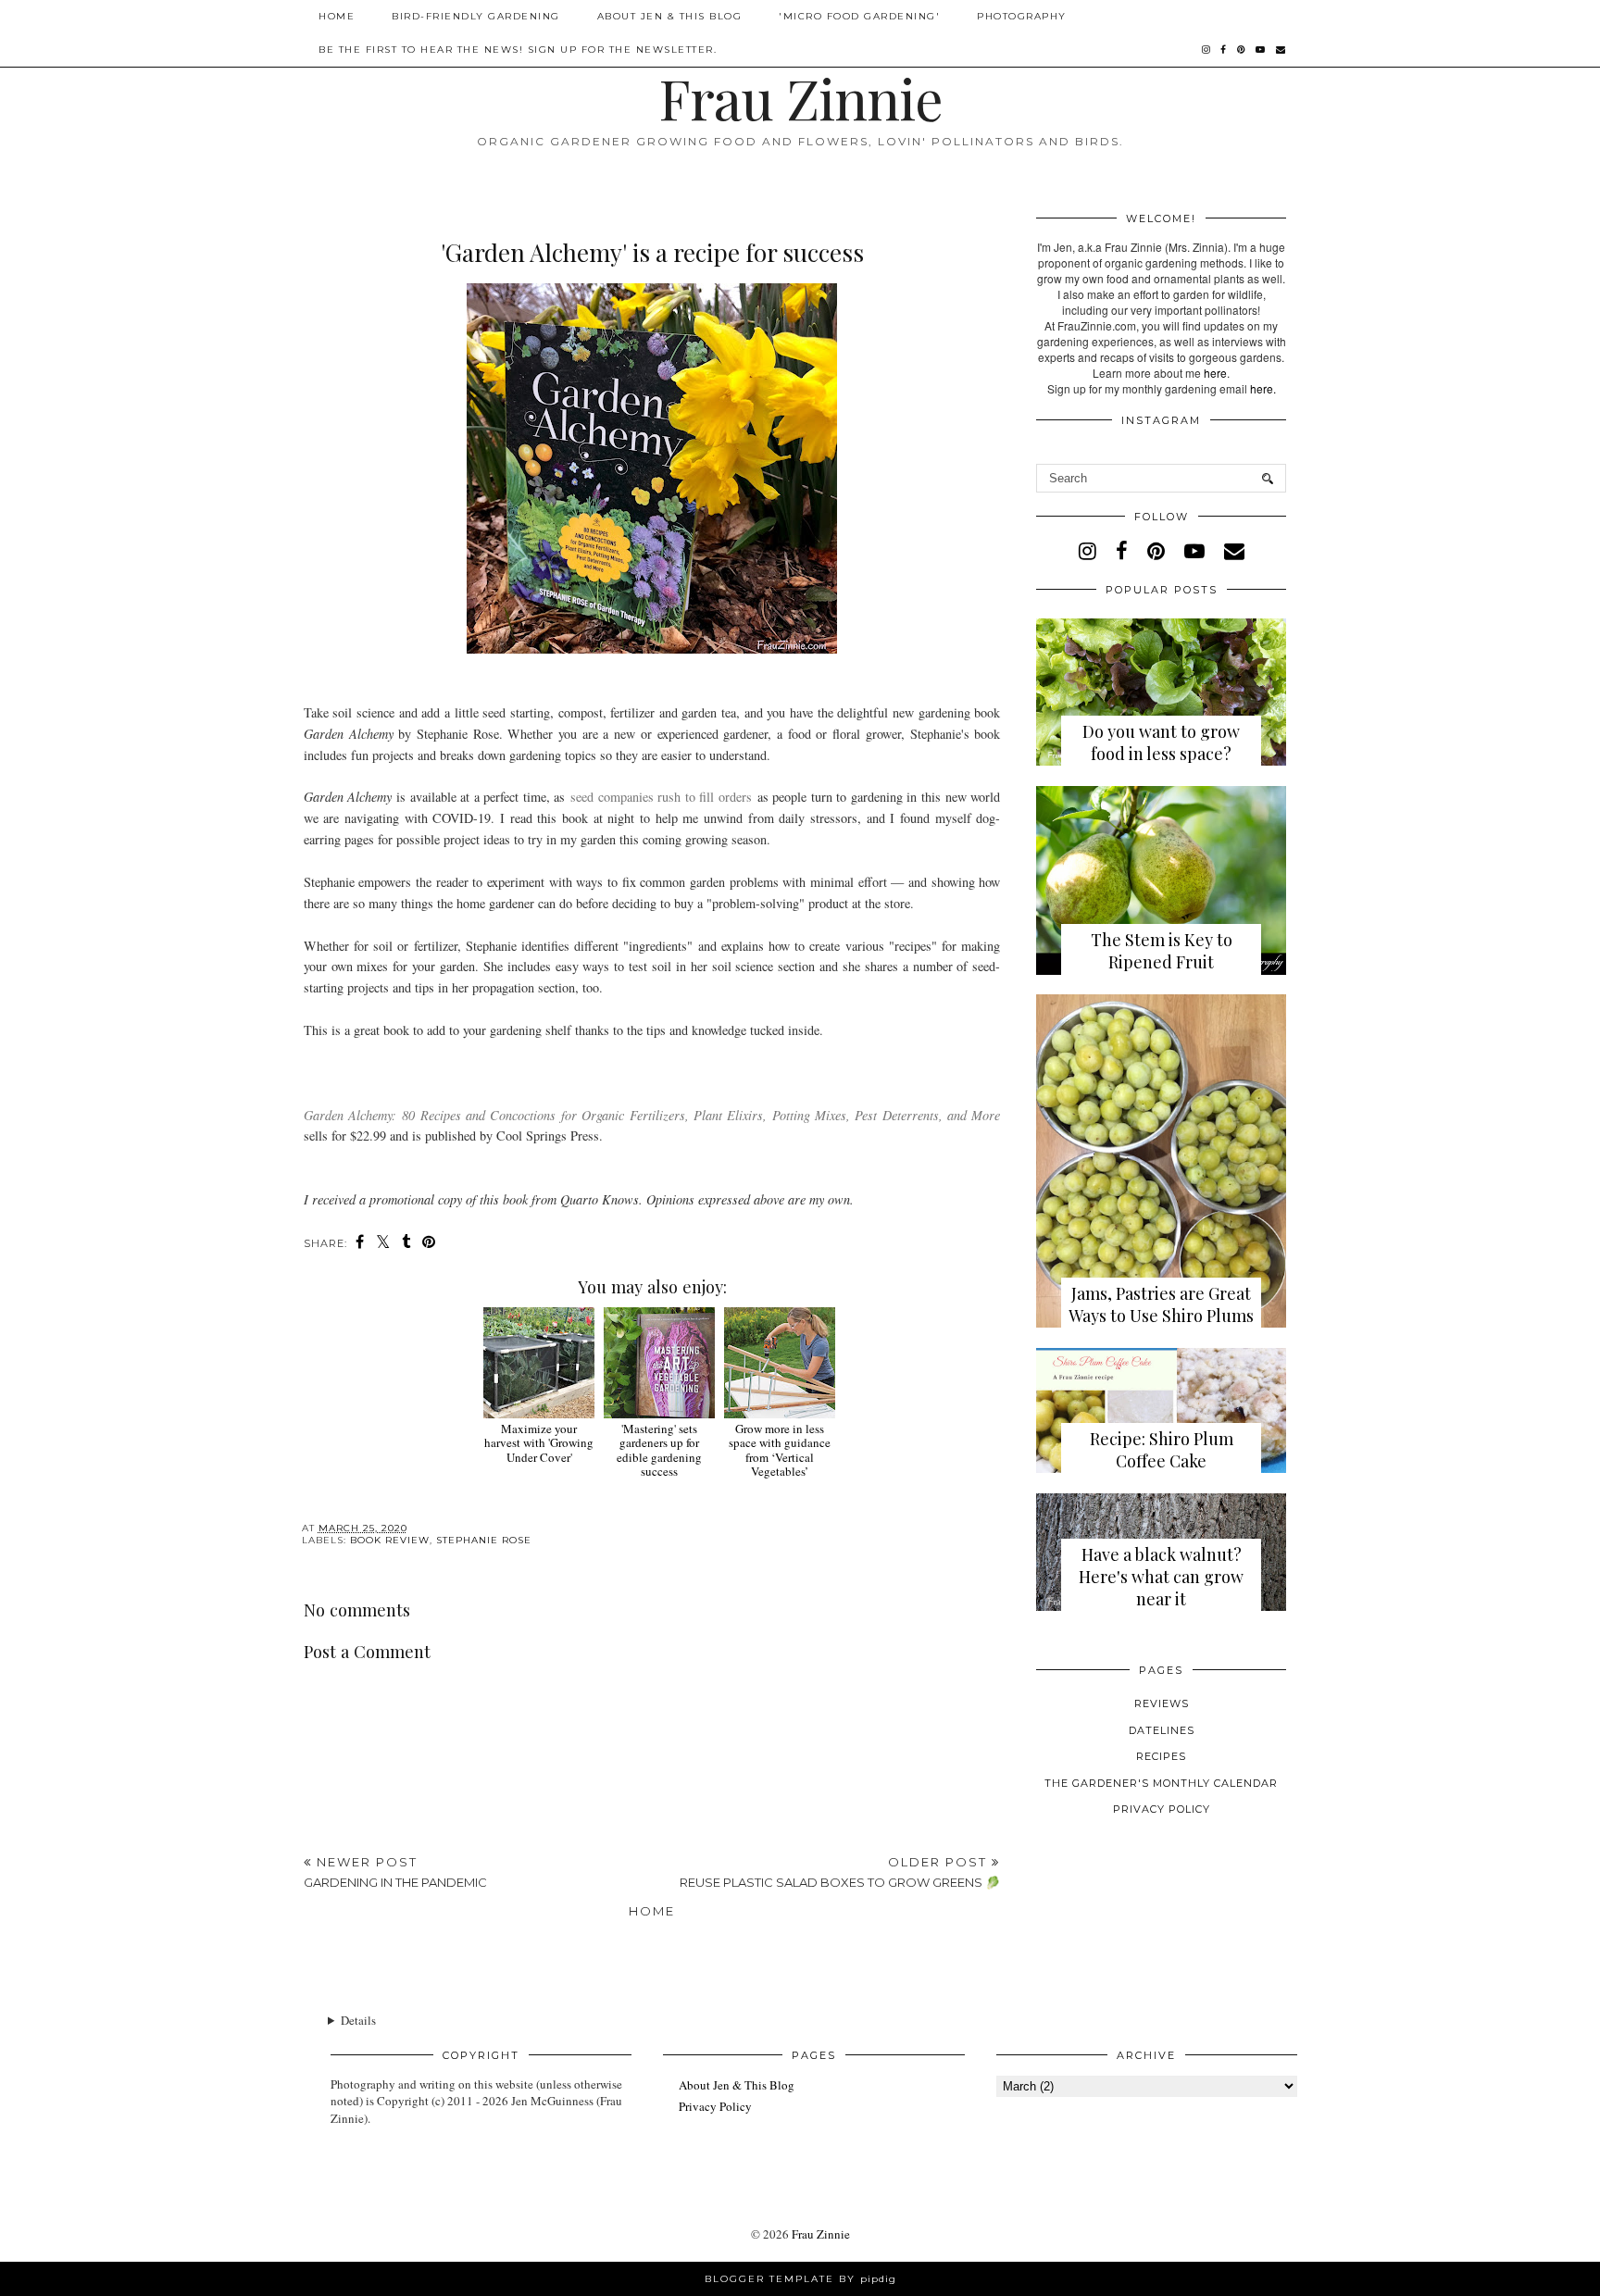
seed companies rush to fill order (658, 797)
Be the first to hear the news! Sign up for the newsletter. (518, 50)
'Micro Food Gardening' (859, 16)
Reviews (1162, 1703)
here (1215, 373)
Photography (1022, 16)
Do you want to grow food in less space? (1161, 742)
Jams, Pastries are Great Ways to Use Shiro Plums (1161, 1304)
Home (337, 16)
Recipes (1161, 1756)
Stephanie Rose (484, 1540)
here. (1263, 388)
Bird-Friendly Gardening (476, 16)
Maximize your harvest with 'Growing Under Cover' (539, 1443)
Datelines (1162, 1730)
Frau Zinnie (800, 97)
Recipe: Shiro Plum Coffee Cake (1162, 1450)
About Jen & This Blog (670, 16)
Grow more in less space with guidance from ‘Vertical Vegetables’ (780, 1450)
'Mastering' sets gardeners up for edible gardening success (659, 1450)
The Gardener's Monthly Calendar (1161, 1783)
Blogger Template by (800, 2279)
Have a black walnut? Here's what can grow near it (1161, 1577)
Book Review (390, 1540)
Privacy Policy (1162, 1809)
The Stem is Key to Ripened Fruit (1162, 951)
